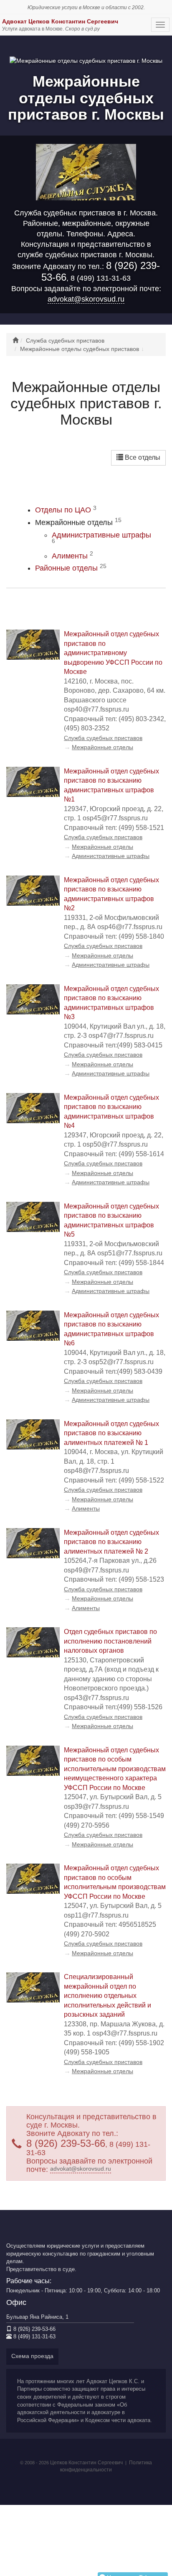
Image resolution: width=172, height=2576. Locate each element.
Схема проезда (32, 2356)
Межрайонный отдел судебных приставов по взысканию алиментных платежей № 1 (111, 1433)
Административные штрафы (101, 538)
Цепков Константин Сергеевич (86, 2463)
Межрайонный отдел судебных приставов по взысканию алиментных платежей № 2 (111, 1542)
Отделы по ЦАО (66, 510)
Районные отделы (71, 568)
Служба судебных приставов (103, 738)
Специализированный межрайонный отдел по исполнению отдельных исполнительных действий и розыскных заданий (107, 1996)
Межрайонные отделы (102, 747)
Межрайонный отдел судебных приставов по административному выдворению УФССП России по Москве (113, 653)
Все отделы (142, 457)
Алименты (72, 556)
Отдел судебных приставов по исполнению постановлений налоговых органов (110, 1641)
